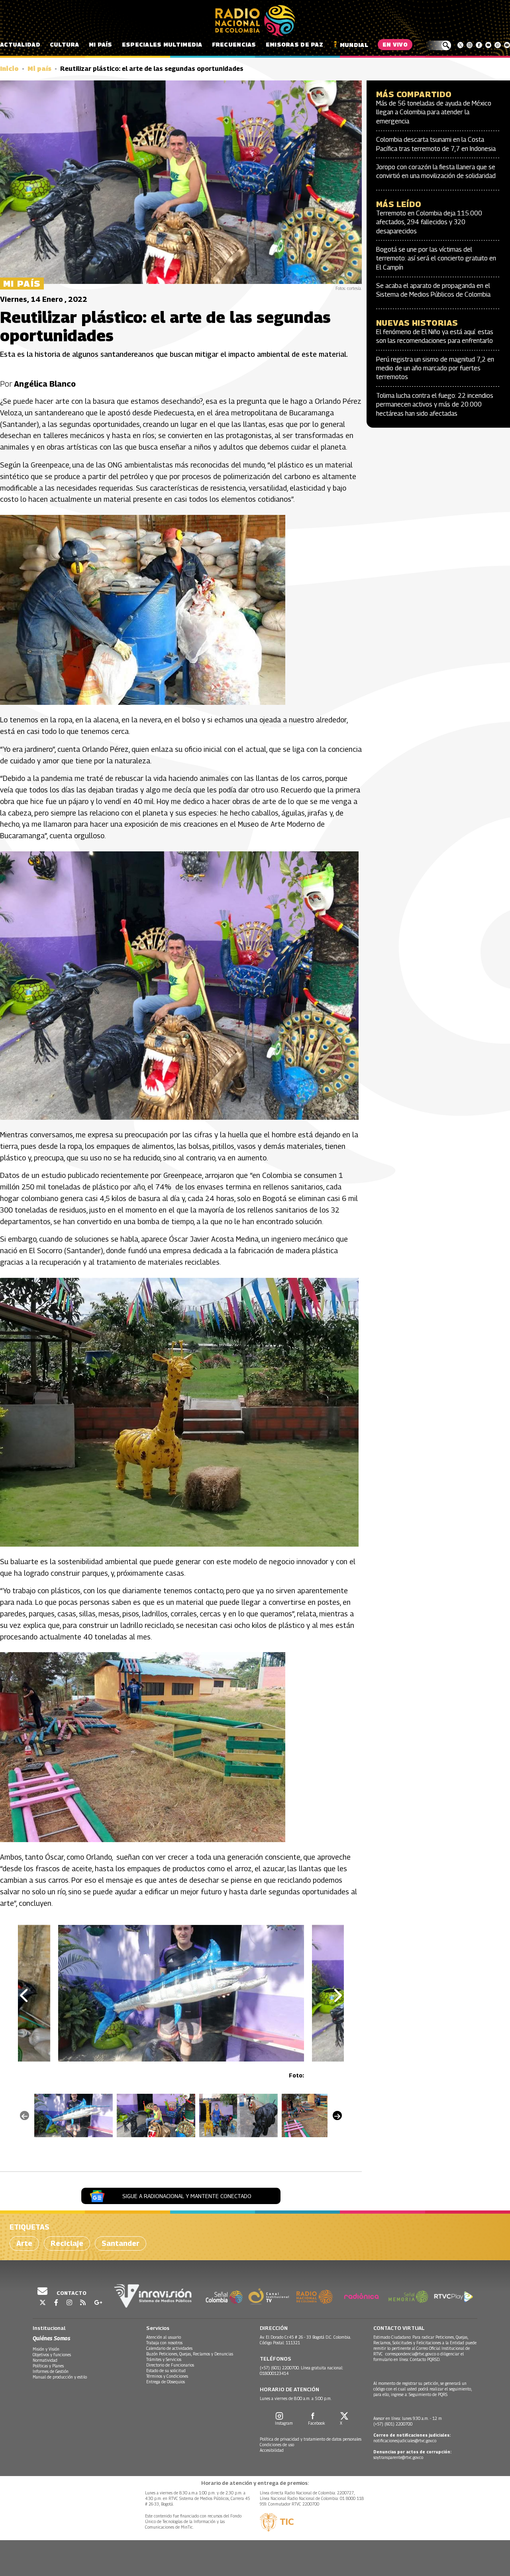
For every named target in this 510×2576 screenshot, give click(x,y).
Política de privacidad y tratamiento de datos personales (311, 2439)
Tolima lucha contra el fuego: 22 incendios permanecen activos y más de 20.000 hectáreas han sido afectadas (435, 405)
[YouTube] (488, 45)
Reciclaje (67, 2243)
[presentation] (25, 1996)
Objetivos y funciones (52, 2355)
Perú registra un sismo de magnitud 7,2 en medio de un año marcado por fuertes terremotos (435, 368)
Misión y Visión (46, 2349)
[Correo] (507, 45)
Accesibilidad (272, 2450)
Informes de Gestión (51, 2371)
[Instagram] (470, 45)
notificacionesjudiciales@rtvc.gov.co (405, 2441)
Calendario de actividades (169, 2348)
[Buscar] (438, 45)
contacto (71, 2293)
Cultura (65, 44)
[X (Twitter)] (460, 45)
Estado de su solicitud (166, 2371)
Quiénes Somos (51, 2338)
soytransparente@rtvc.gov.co (398, 2457)
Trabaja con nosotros (164, 2343)
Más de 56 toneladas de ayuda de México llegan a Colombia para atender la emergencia (434, 112)
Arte (24, 2243)
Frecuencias (234, 44)
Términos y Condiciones (167, 2376)
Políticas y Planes (48, 2366)
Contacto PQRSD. (426, 2359)
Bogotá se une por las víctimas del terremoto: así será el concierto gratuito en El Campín (436, 258)
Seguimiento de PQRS (428, 2394)
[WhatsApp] (497, 45)
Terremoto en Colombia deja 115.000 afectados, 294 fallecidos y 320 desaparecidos (429, 222)
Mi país (101, 44)
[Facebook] (479, 45)
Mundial (354, 45)
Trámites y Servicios (164, 2359)
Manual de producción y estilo (60, 2377)
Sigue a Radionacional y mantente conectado (187, 2196)
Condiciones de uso (277, 2445)
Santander (121, 2243)
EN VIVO (395, 44)
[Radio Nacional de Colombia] (255, 21)
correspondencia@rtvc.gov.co (411, 2354)
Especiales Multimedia (162, 44)
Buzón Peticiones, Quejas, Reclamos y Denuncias (190, 2354)
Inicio (9, 69)
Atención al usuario (164, 2337)
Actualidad (20, 44)
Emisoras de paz (294, 44)
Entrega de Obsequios (166, 2382)
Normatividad (45, 2360)
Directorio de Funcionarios (170, 2365)
